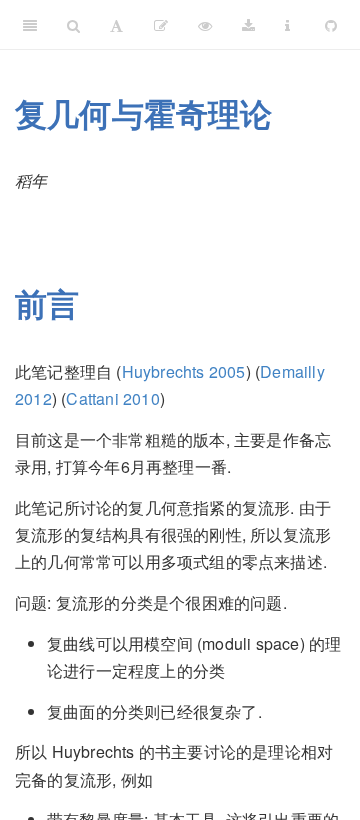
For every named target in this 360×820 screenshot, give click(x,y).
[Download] (248, 25)
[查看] (205, 25)
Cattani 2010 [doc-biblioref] (112, 398)
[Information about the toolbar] (287, 25)
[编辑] (161, 25)
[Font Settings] (116, 25)
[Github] (331, 25)
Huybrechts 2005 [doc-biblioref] (184, 371)
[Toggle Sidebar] (30, 25)
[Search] (73, 25)
